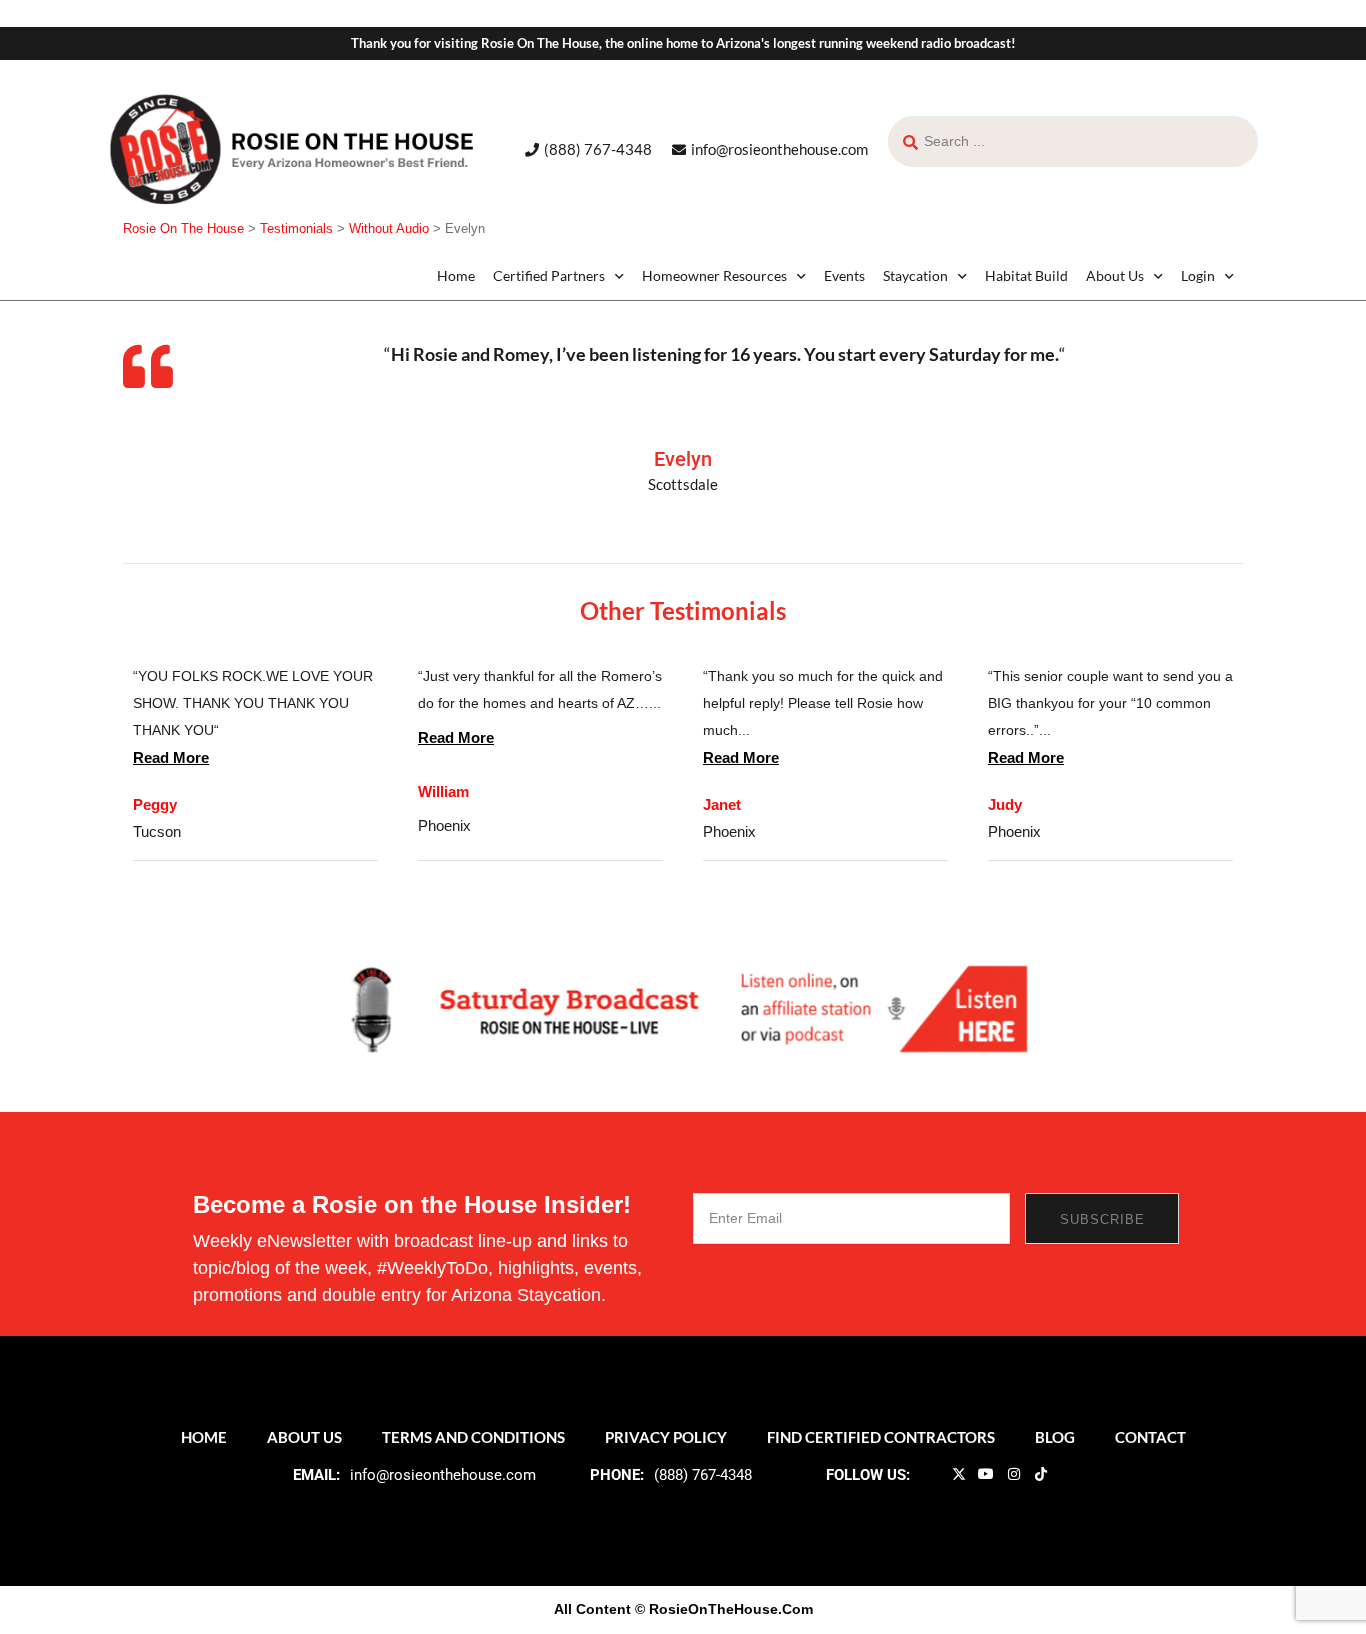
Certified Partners (549, 275)
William (443, 791)
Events (844, 275)
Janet (722, 804)
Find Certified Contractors (881, 1437)
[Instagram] (1013, 1473)
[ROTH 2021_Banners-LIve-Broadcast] (683, 1007)
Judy (1005, 804)
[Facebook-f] (931, 1473)
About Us (1115, 275)
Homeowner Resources (714, 275)
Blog (1055, 1437)
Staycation (915, 275)
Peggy (155, 804)
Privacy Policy (666, 1437)
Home (456, 275)
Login (1198, 275)
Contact (1150, 1437)
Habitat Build (1026, 275)
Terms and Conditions (473, 1437)
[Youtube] (986, 1473)
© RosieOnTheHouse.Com (724, 1609)
